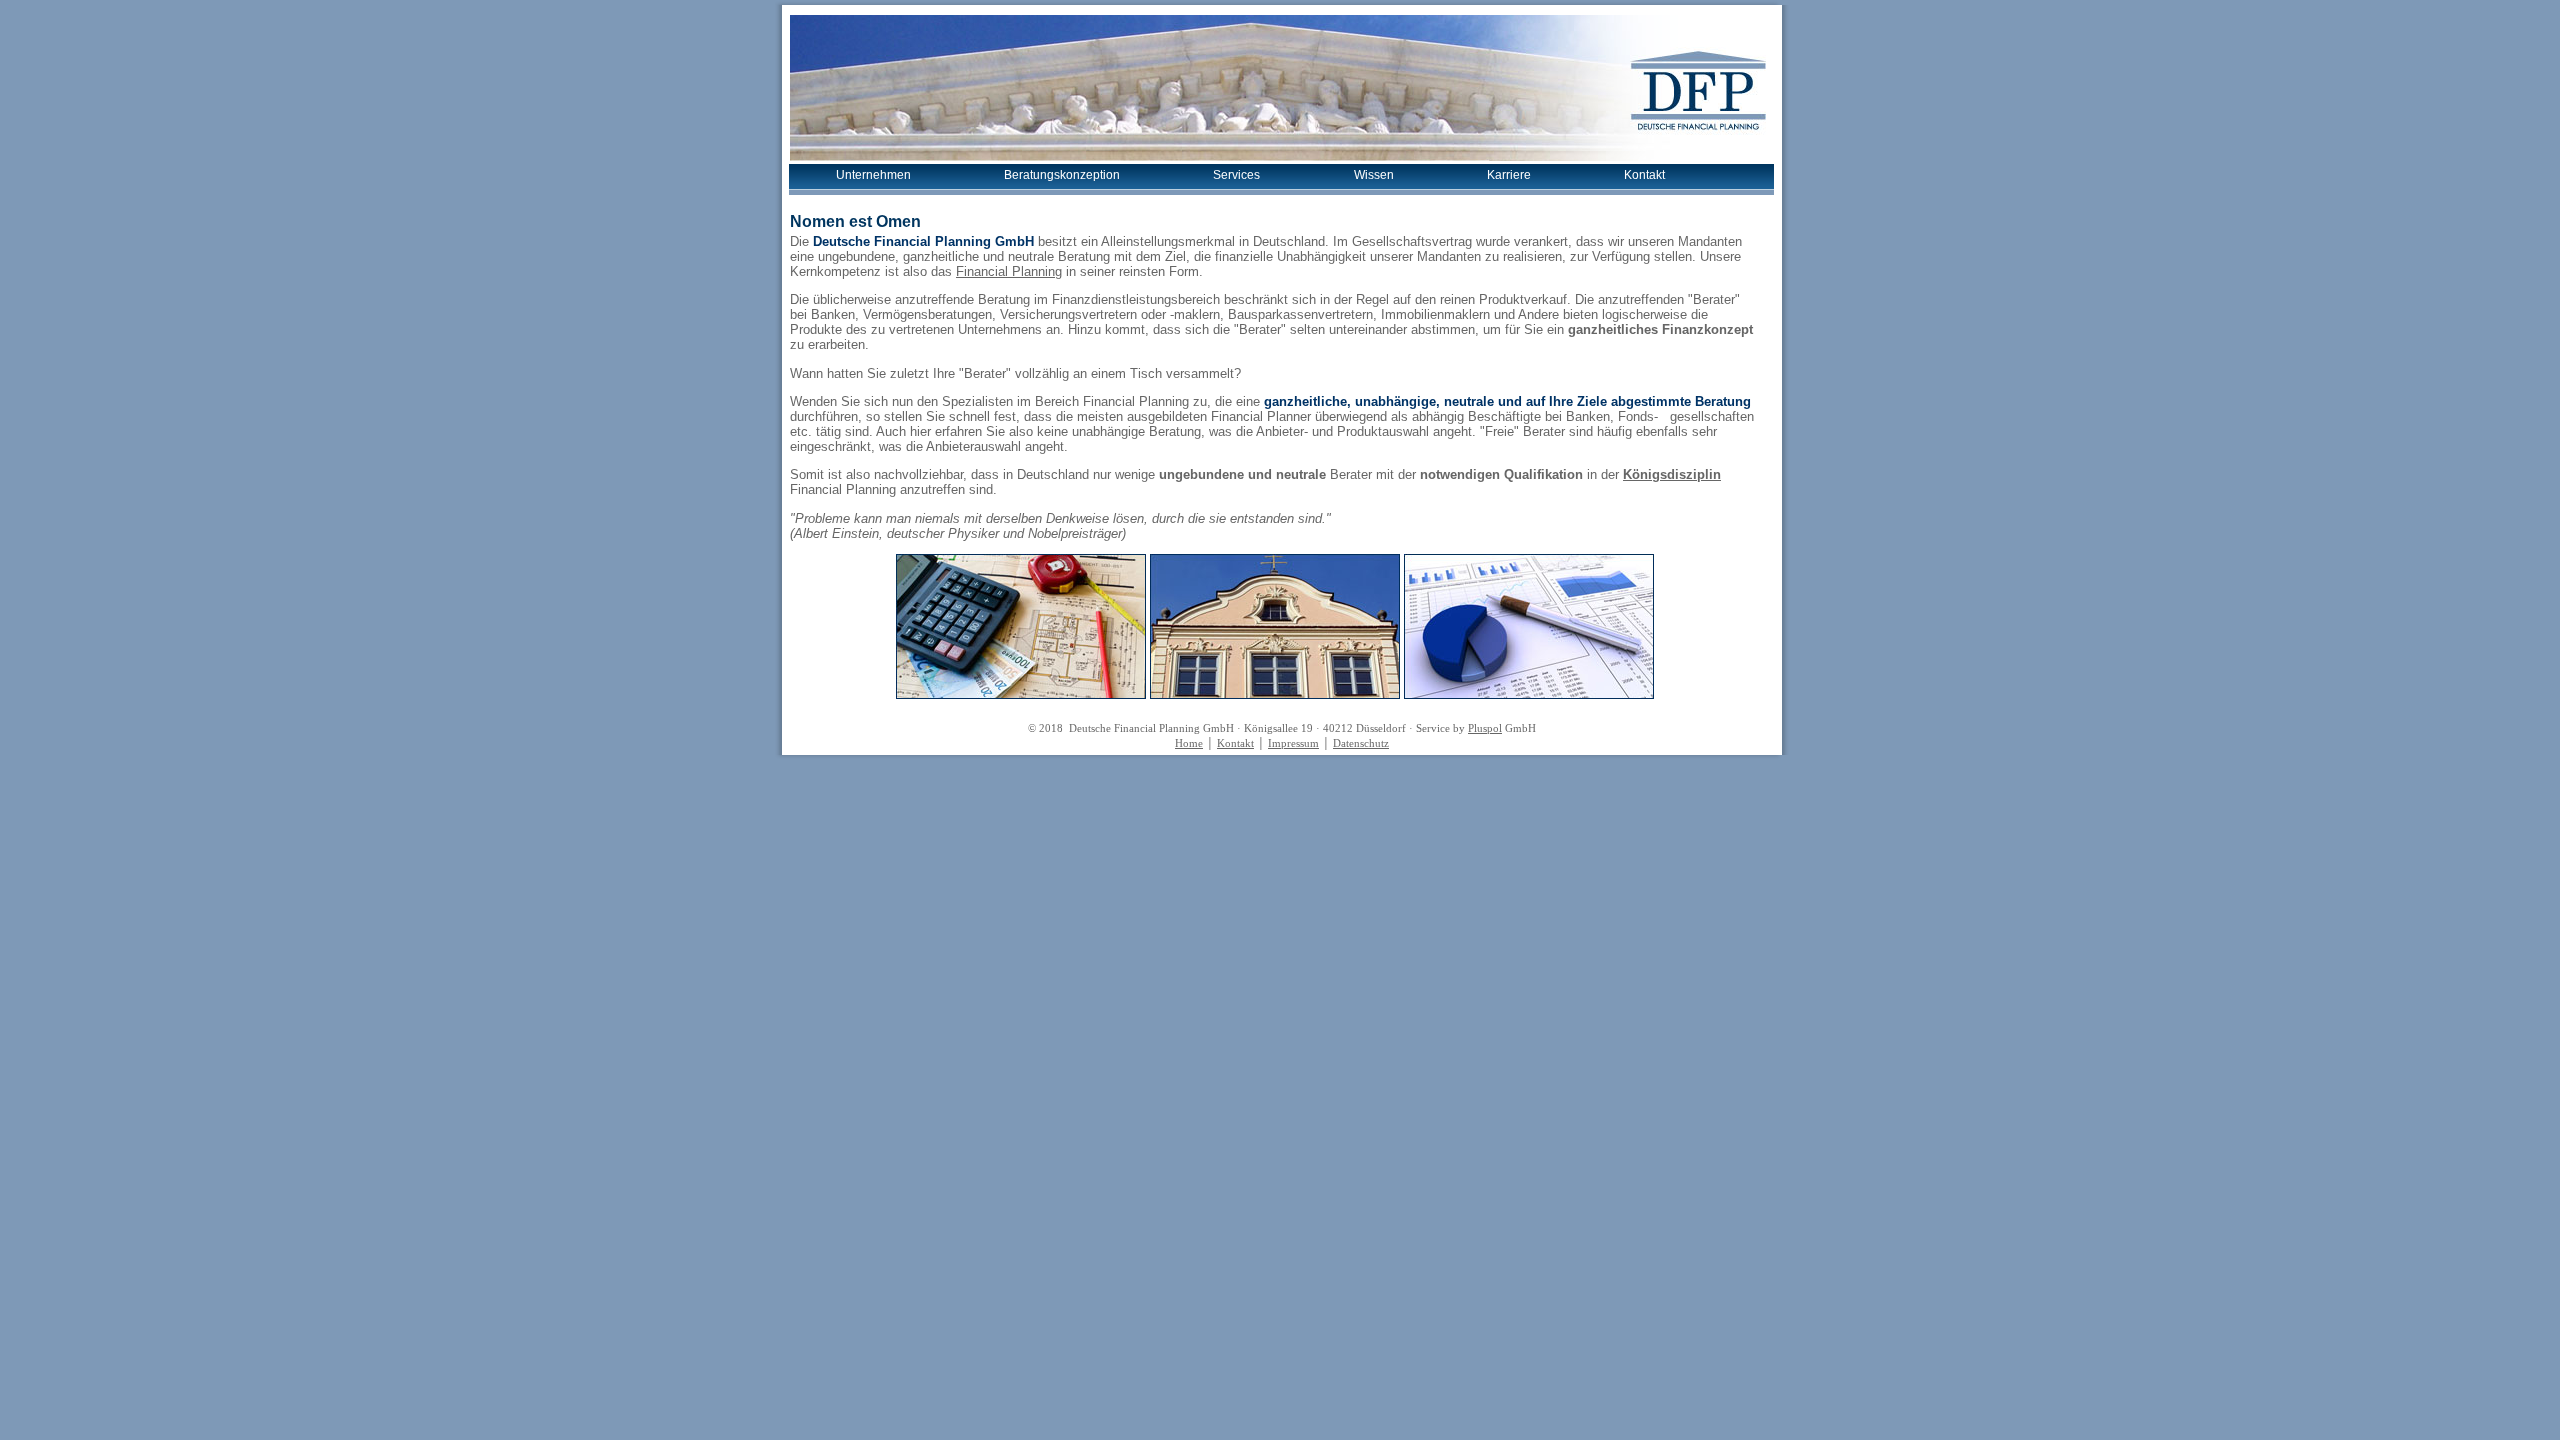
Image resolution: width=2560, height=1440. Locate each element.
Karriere (1509, 175)
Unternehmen (873, 175)
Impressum (1293, 743)
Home (1189, 743)
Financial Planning (1009, 271)
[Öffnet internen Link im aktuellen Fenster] (1021, 694)
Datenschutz (1361, 743)
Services (1236, 175)
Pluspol (1485, 728)
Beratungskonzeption (1062, 175)
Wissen (1374, 175)
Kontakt (1644, 175)
